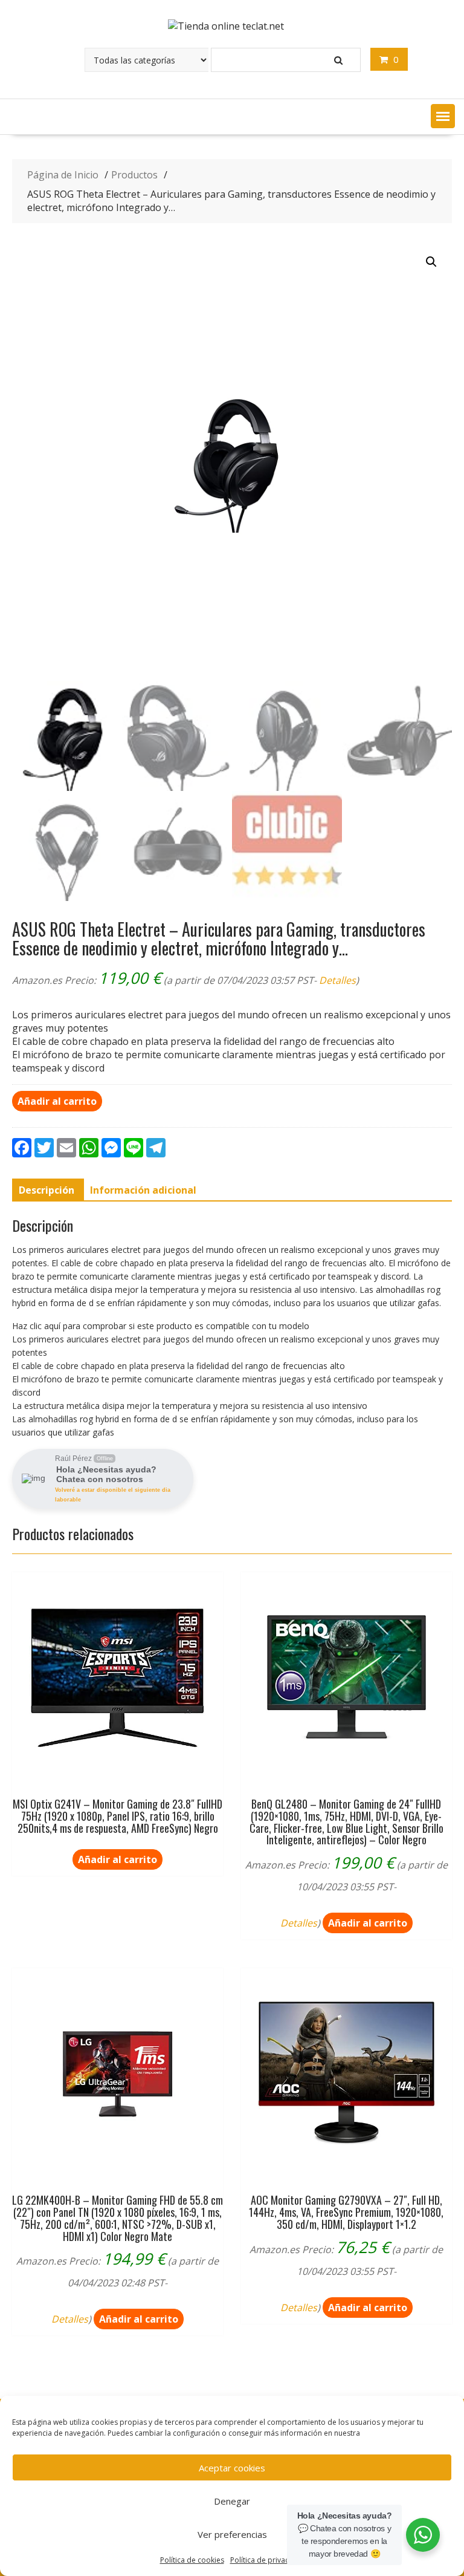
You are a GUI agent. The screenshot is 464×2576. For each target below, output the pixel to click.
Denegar (232, 2501)
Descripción (47, 1190)
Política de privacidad (267, 2560)
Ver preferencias (232, 2534)
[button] (443, 116)
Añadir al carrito (57, 1101)
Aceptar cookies (232, 2468)
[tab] (47, 1190)
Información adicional (143, 1190)
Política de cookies (192, 2560)
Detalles (337, 980)
